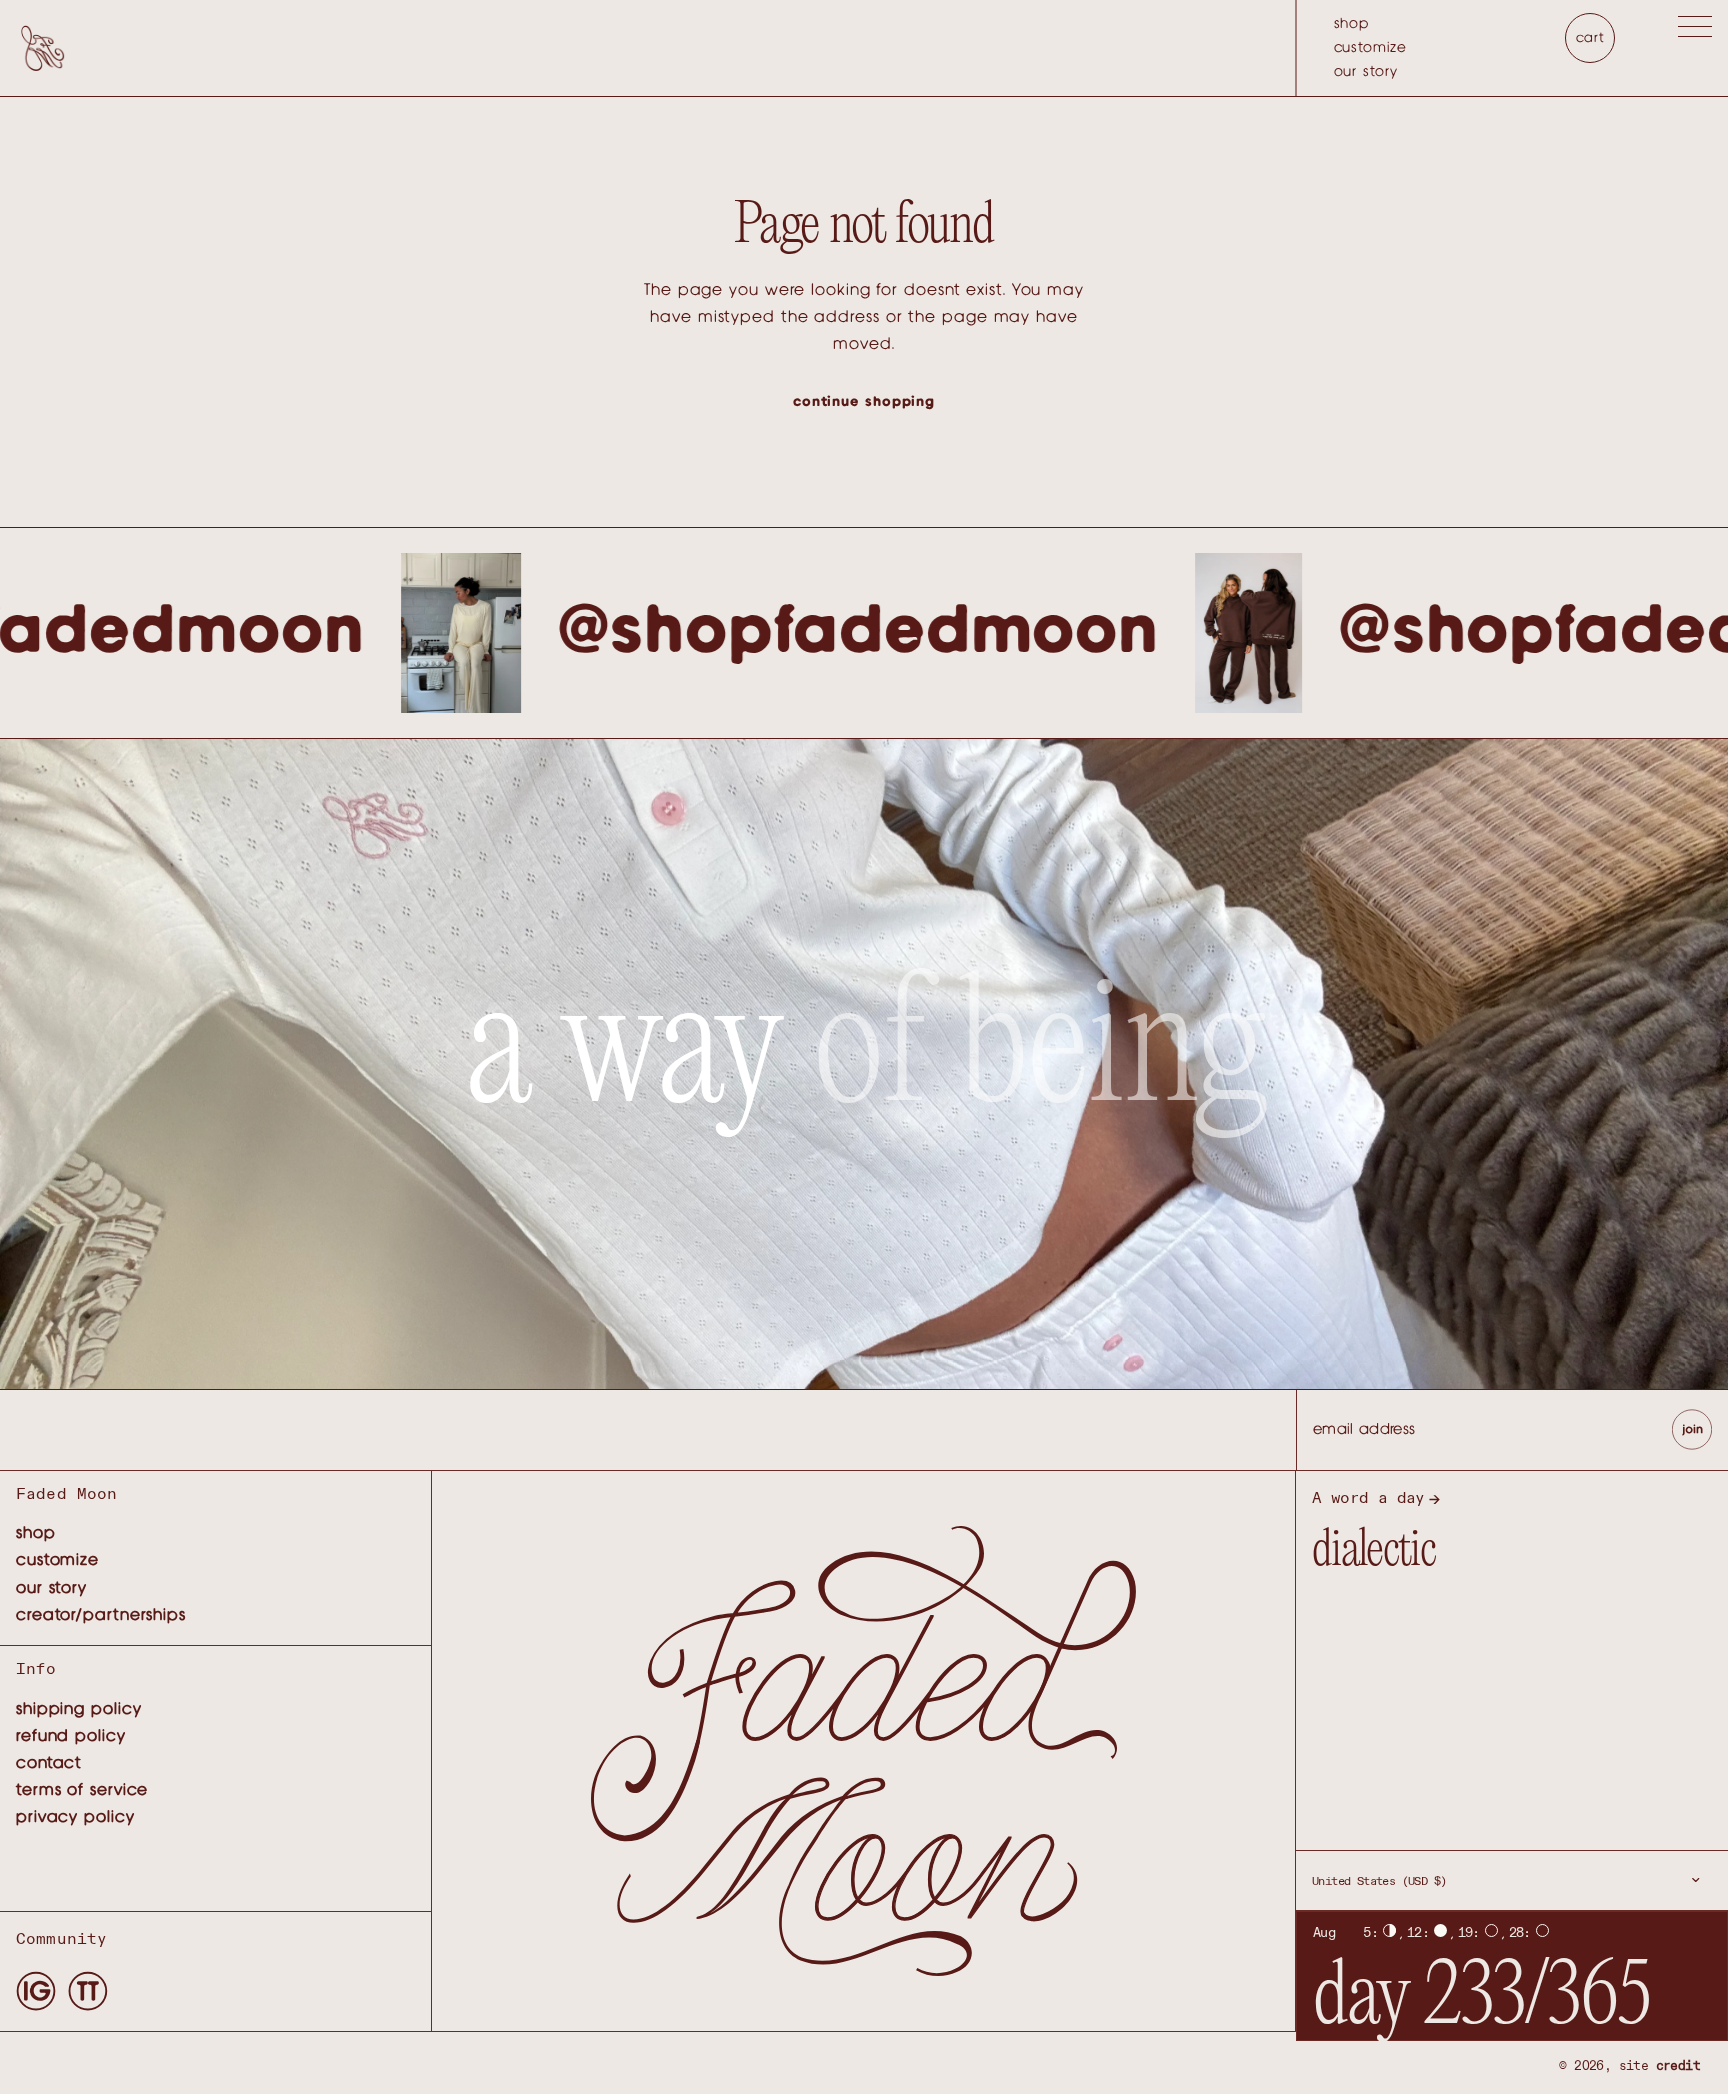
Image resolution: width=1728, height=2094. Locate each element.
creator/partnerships (101, 1615)
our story (1366, 72)
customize (1370, 48)
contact (49, 1763)
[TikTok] (88, 1990)
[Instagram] (36, 1990)
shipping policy (78, 1709)
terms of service (82, 1790)
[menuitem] (1370, 24)
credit (1678, 2066)
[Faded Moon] (43, 47)
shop (1352, 24)
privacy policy (75, 1817)
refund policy (71, 1736)
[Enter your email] (1692, 1430)
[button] (1695, 30)
